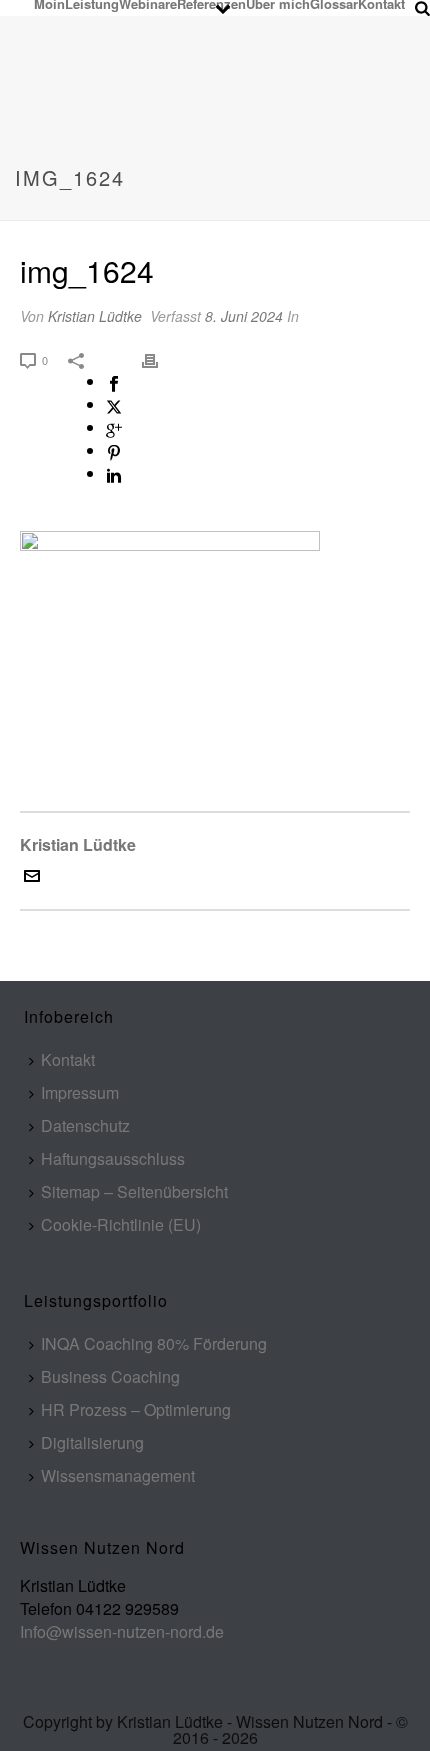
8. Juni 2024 (244, 316)
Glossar (334, 4)
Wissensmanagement (118, 1475)
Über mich (278, 4)
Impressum (80, 1092)
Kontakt (381, 4)
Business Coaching (110, 1376)
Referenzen (211, 4)
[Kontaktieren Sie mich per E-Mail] (32, 877)
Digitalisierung (92, 1442)
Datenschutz (85, 1125)
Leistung (92, 4)
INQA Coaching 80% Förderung (154, 1343)
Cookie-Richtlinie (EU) (121, 1224)
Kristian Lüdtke (95, 316)
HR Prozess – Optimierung (136, 1409)
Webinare (148, 4)
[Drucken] (160, 358)
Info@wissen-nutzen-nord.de (122, 1631)
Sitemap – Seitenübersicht (134, 1191)
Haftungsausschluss (113, 1158)
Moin (49, 4)
